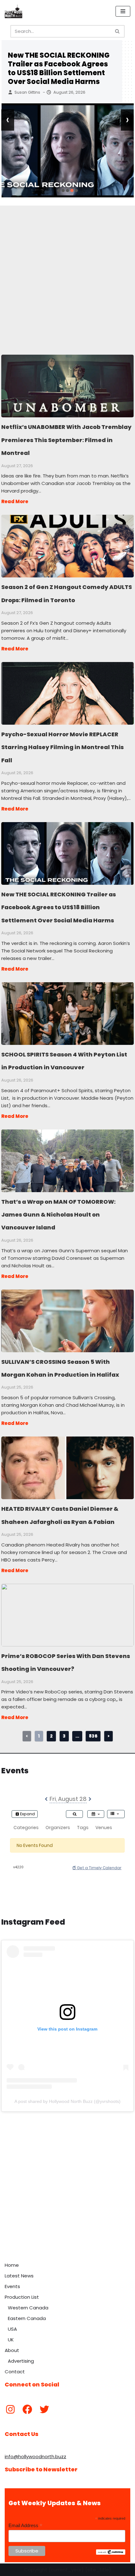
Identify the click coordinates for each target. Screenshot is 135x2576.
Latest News (19, 2276)
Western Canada (28, 2308)
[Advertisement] (67, 273)
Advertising (21, 2361)
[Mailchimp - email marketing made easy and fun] (111, 2553)
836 (93, 1736)
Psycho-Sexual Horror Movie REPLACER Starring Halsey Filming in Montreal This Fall (67, 693)
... (77, 1736)
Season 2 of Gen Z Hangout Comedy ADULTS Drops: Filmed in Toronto (67, 546)
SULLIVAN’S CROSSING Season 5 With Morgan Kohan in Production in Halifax (67, 1321)
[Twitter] (44, 2409)
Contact (15, 2372)
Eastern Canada (27, 2318)
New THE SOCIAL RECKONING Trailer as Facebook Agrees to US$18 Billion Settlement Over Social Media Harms (59, 68)
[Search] (118, 31)
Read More (15, 501)
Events (12, 2286)
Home (12, 2265)
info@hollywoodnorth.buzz (35, 2456)
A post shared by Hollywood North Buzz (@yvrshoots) (67, 2101)
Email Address (25, 2526)
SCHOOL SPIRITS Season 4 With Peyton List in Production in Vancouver (67, 1013)
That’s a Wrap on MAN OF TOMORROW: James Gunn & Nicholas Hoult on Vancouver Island (67, 1160)
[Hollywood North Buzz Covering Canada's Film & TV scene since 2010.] (13, 11)
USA (12, 2329)
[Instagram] (10, 2409)
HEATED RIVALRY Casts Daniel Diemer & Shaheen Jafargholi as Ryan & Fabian (67, 1468)
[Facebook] (27, 2409)
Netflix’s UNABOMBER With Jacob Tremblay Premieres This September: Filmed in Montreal (67, 386)
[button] (59, 190)
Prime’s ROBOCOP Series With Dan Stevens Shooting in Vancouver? (67, 1615)
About (12, 2350)
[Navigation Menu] (123, 11)
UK (11, 2340)
